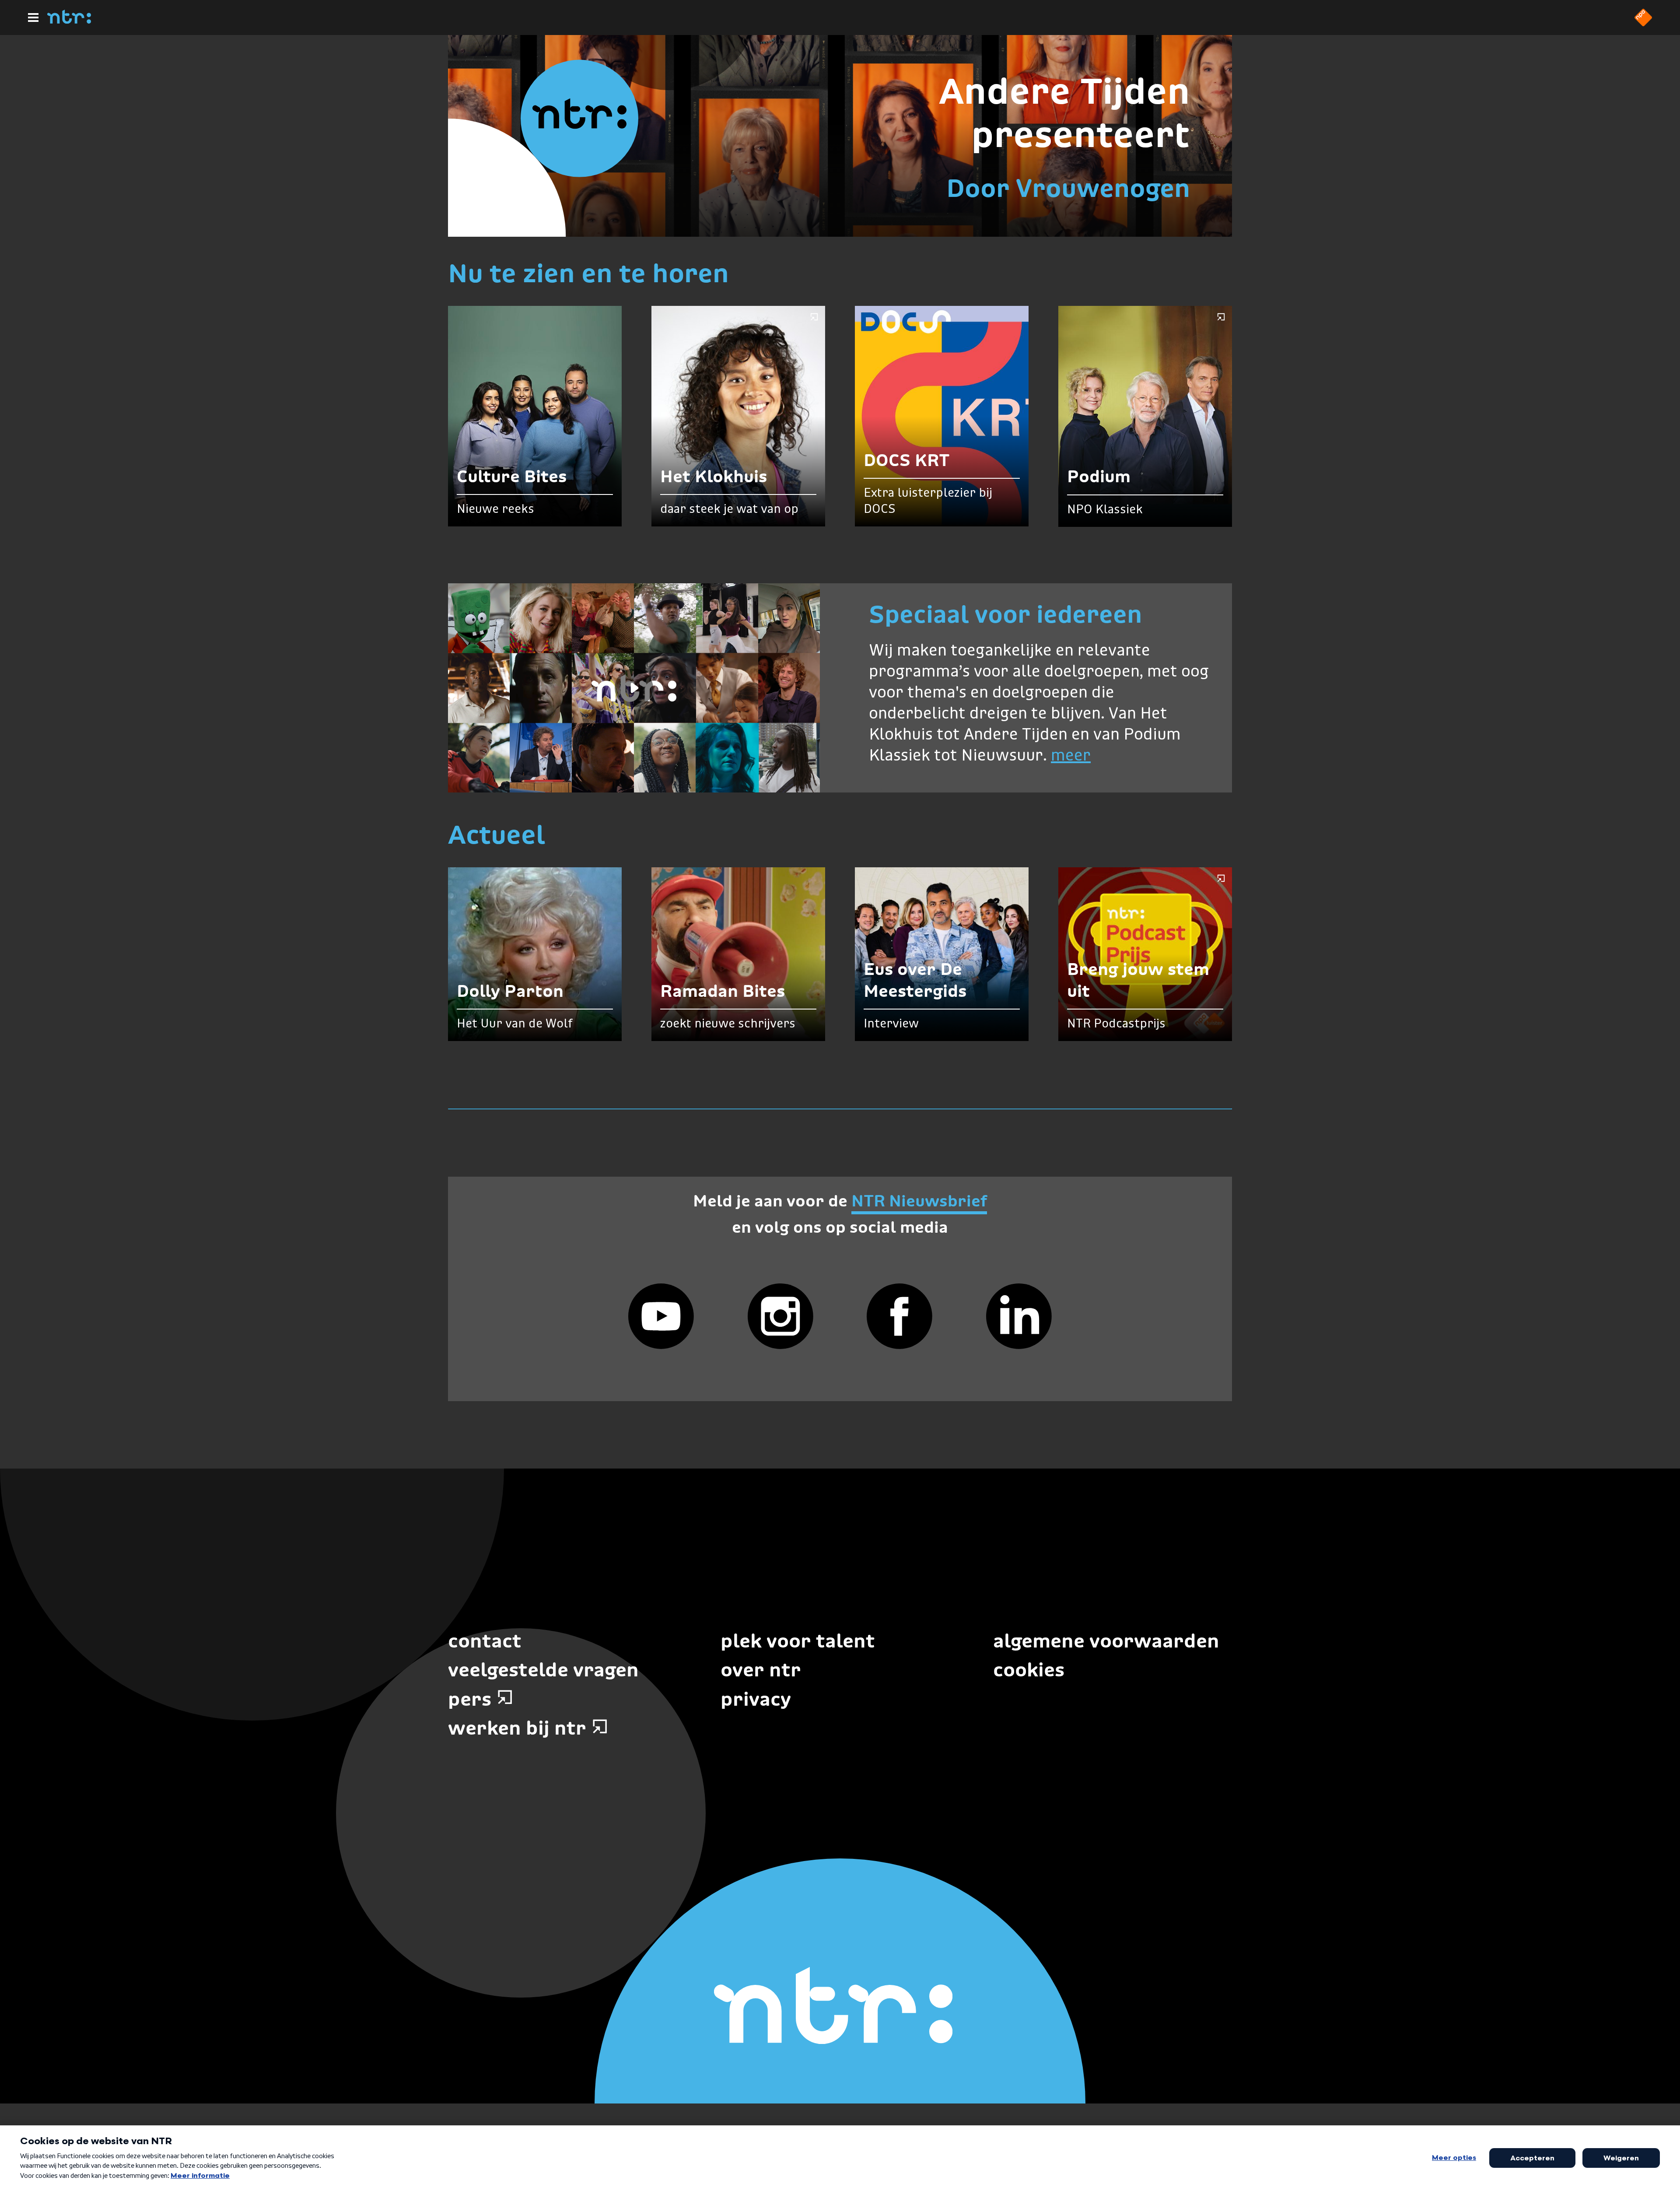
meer (1071, 756)
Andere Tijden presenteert (1064, 113)
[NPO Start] (1643, 24)
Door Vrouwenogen (1068, 188)
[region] (634, 688)
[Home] (69, 21)
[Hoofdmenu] (33, 18)
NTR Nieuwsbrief (919, 1201)
